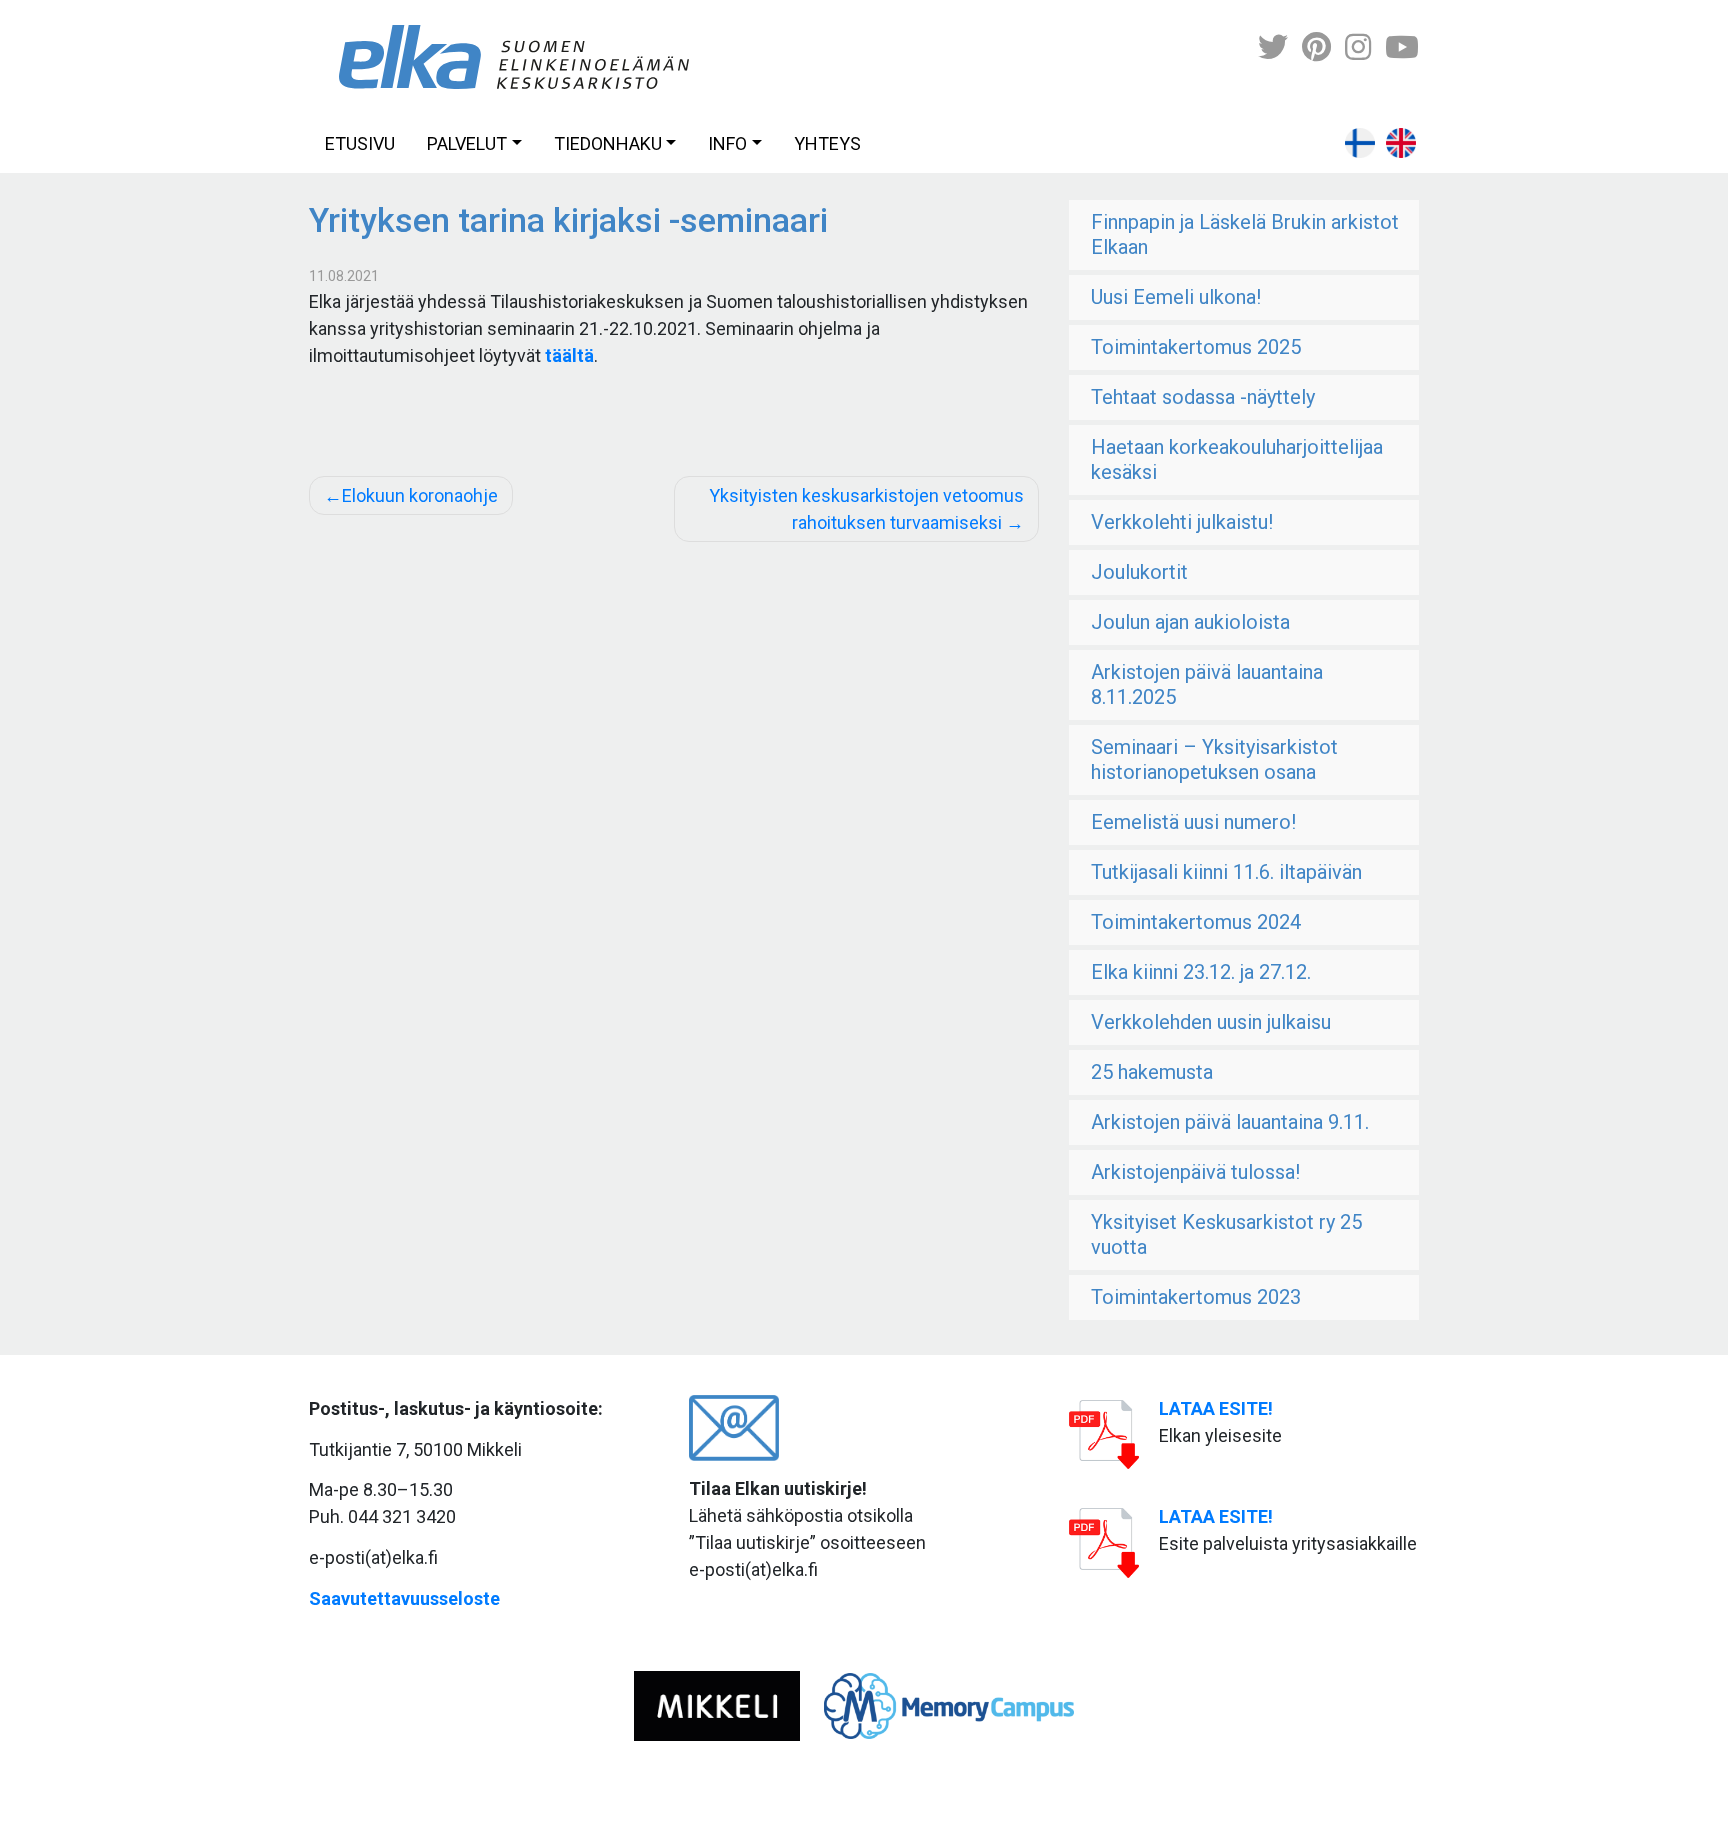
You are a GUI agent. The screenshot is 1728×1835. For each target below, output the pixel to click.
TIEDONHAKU (608, 143)
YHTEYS (827, 143)
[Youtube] (1402, 47)
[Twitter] (1273, 47)
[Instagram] (1358, 47)
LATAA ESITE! (1216, 1408)
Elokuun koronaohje (420, 495)
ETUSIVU (360, 143)
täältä (569, 355)
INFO (727, 143)
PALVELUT (467, 143)
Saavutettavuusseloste (404, 1598)
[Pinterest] (1316, 47)
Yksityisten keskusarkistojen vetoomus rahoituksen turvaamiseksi (866, 509)
